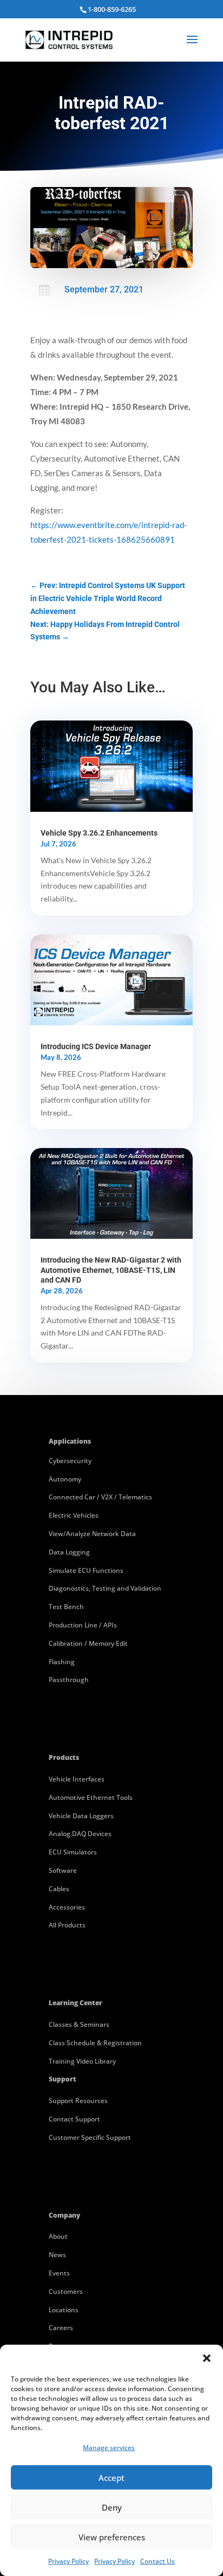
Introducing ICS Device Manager (96, 1046)
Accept (111, 2478)
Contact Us (158, 2561)
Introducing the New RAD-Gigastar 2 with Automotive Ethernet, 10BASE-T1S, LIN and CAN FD (111, 1270)
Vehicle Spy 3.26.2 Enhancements (99, 833)
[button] (207, 2358)
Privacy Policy (68, 2561)
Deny (112, 2507)
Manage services (109, 2448)
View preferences (112, 2537)
